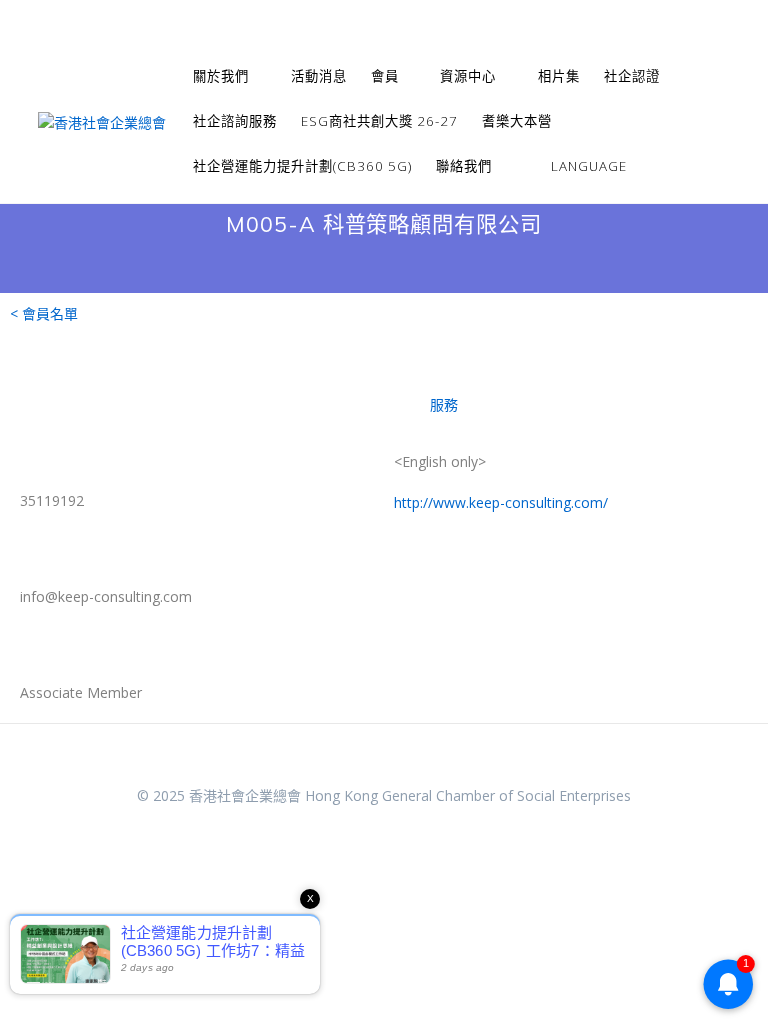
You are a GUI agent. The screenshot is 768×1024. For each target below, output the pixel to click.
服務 (444, 404)
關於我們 (221, 76)
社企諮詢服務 (235, 121)
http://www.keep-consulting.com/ (501, 502)
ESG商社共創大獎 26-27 (379, 121)
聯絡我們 (464, 166)
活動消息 (319, 76)
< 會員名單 (44, 313)
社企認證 (632, 76)
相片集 (559, 76)
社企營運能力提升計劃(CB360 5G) (302, 166)
